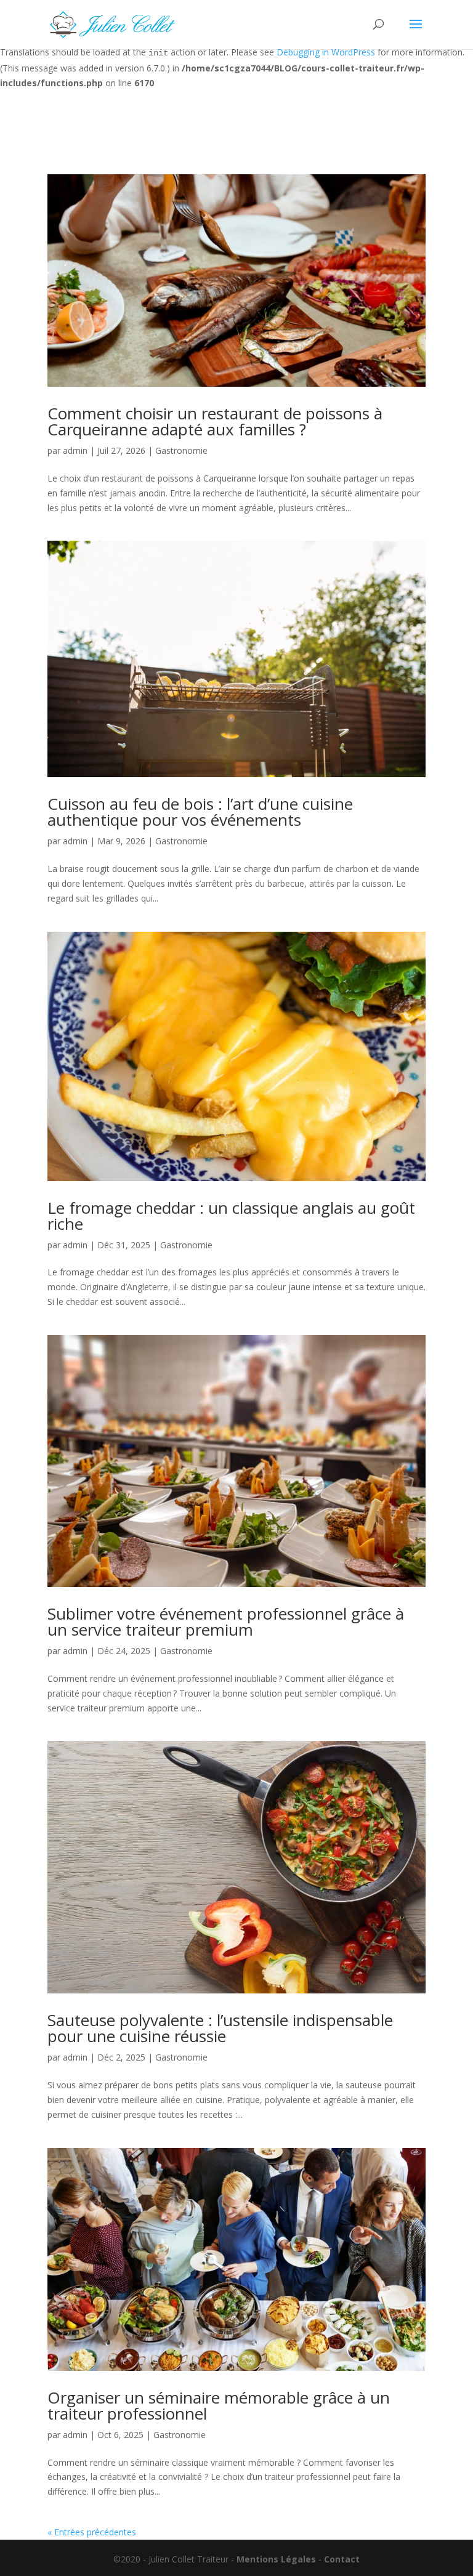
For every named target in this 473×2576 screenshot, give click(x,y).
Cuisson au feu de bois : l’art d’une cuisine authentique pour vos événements (200, 812)
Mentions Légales (276, 2559)
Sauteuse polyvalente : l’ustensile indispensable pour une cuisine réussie (220, 2028)
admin (75, 450)
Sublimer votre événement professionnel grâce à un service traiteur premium (226, 1621)
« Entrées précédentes (92, 2532)
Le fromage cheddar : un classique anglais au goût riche (231, 1216)
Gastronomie (181, 450)
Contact (342, 2559)
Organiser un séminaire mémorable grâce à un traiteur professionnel (219, 2405)
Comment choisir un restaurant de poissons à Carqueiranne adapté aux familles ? (215, 421)
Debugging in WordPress (326, 52)
